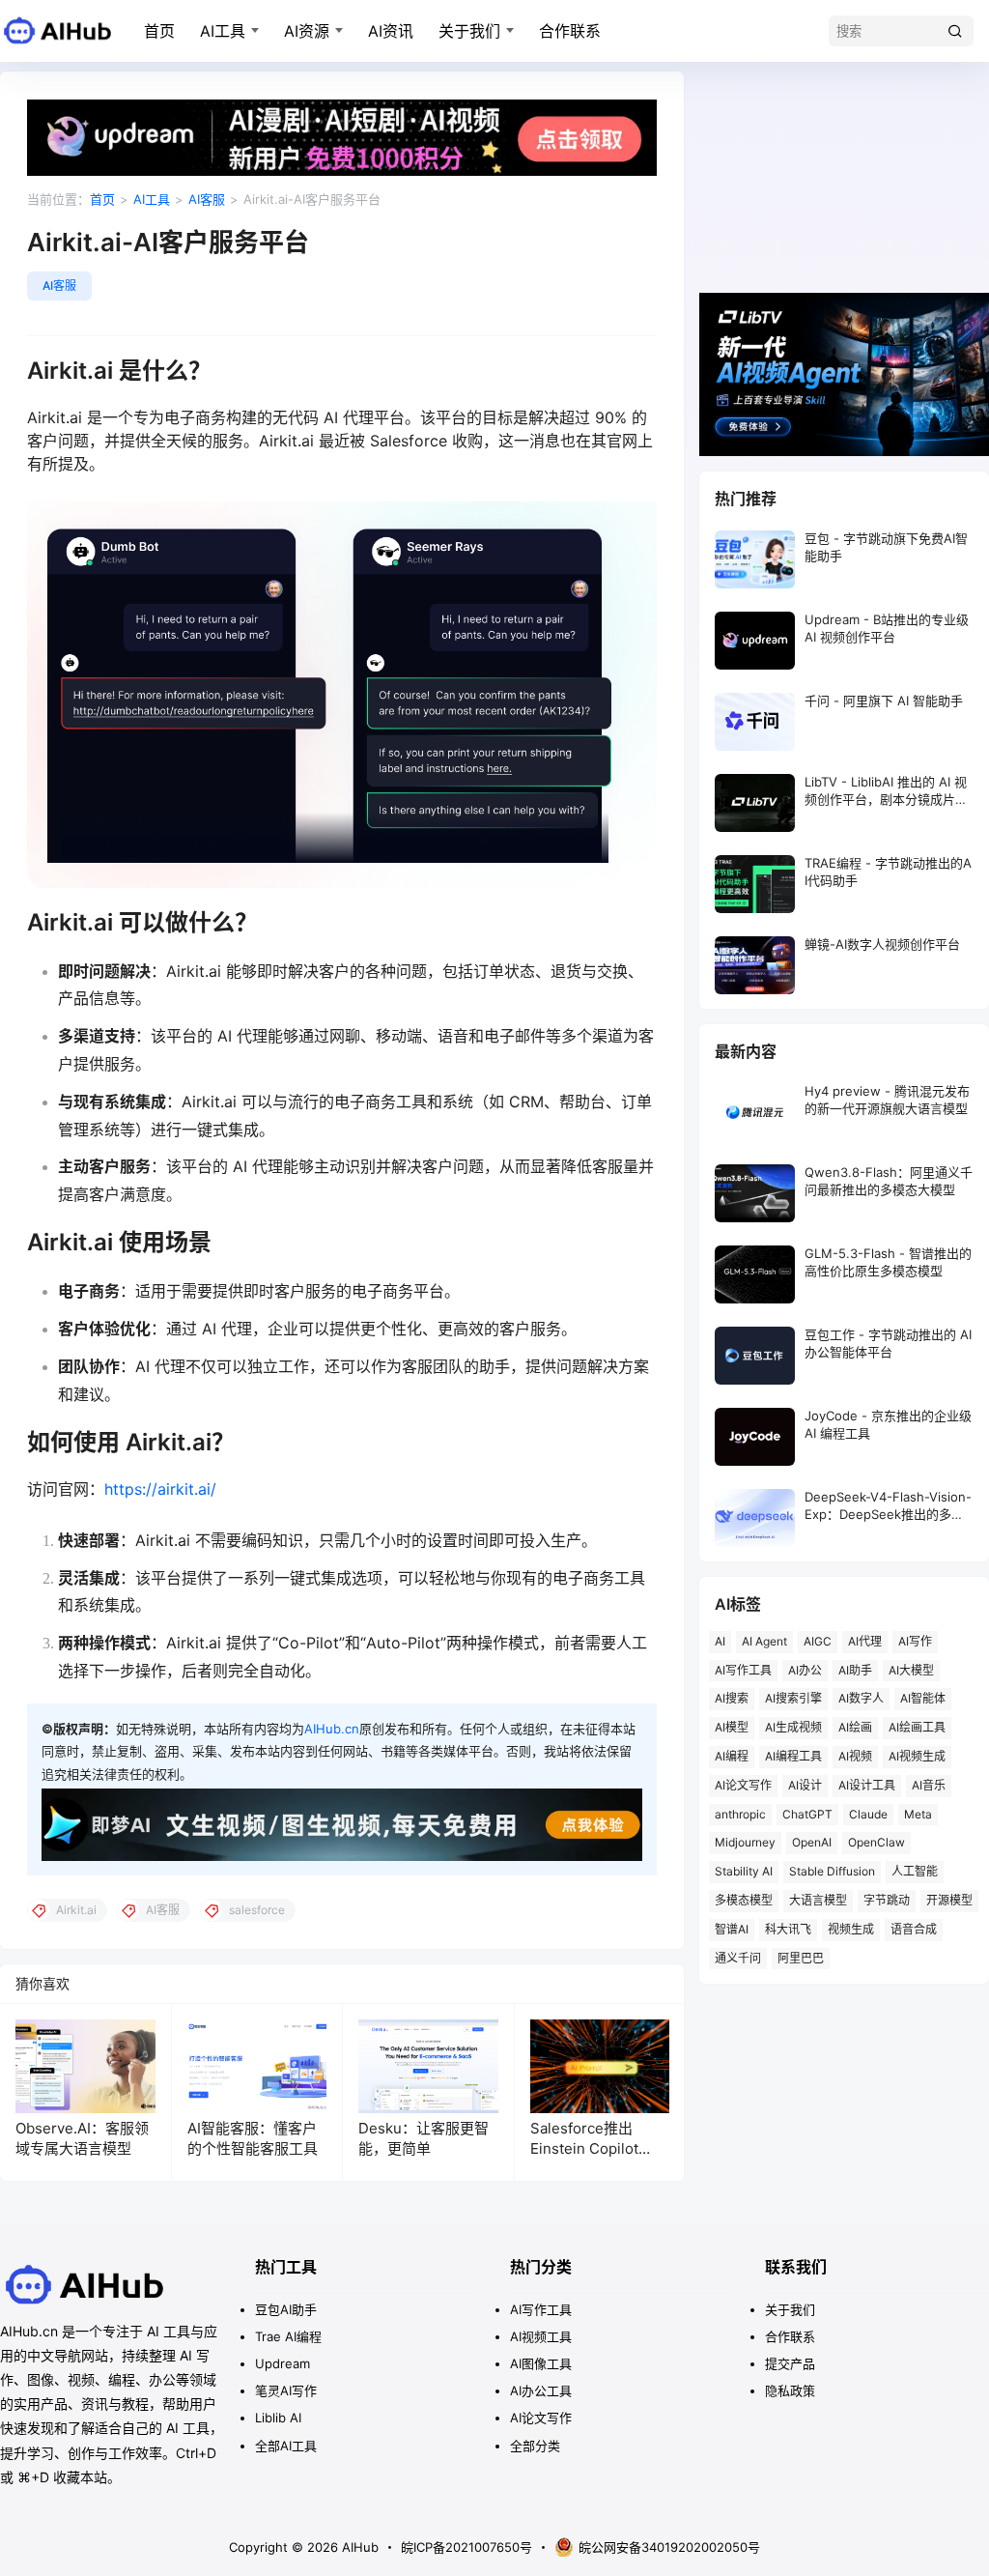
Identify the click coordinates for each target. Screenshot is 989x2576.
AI (720, 1641)
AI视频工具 (541, 2336)
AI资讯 (391, 31)
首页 (159, 31)
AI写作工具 (743, 1670)
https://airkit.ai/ (160, 1489)
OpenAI (812, 1842)
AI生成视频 (793, 1727)
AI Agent (764, 1641)
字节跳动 (887, 1900)
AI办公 (805, 1670)
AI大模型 (911, 1670)
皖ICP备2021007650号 (466, 2547)
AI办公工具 (541, 2390)
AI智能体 (923, 1698)
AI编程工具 (793, 1756)
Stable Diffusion (832, 1871)
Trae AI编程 (288, 2336)
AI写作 (915, 1641)
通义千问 (738, 1958)
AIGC (818, 1641)
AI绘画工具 (917, 1727)
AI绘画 (855, 1727)
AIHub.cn (332, 1729)
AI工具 (223, 31)
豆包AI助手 (286, 2309)
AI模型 (732, 1727)
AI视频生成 (917, 1756)
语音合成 (914, 1929)
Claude (868, 1814)
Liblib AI (278, 2418)
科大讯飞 (788, 1929)
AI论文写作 (743, 1785)
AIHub (358, 2547)
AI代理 (865, 1641)
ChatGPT (807, 1814)
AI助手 (855, 1670)
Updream (283, 2363)
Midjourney (745, 1842)
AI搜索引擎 (793, 1698)
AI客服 (207, 199)
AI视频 (855, 1756)
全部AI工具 (286, 2446)
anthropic (740, 1814)
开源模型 (949, 1900)
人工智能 (915, 1871)
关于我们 (469, 31)
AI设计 (805, 1785)
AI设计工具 (867, 1785)
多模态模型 (744, 1900)
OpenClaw (876, 1842)
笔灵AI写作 (286, 2390)
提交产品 (790, 2363)
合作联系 (570, 31)
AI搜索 (732, 1698)
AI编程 (732, 1756)
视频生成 (851, 1929)
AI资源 (307, 31)
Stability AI (744, 1871)
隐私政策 (790, 2390)
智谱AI (732, 1929)
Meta (918, 1814)
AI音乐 (929, 1785)
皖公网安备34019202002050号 (669, 2547)
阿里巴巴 (801, 1958)
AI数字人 (861, 1698)
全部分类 (535, 2446)
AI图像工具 (541, 2363)
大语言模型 (818, 1900)
